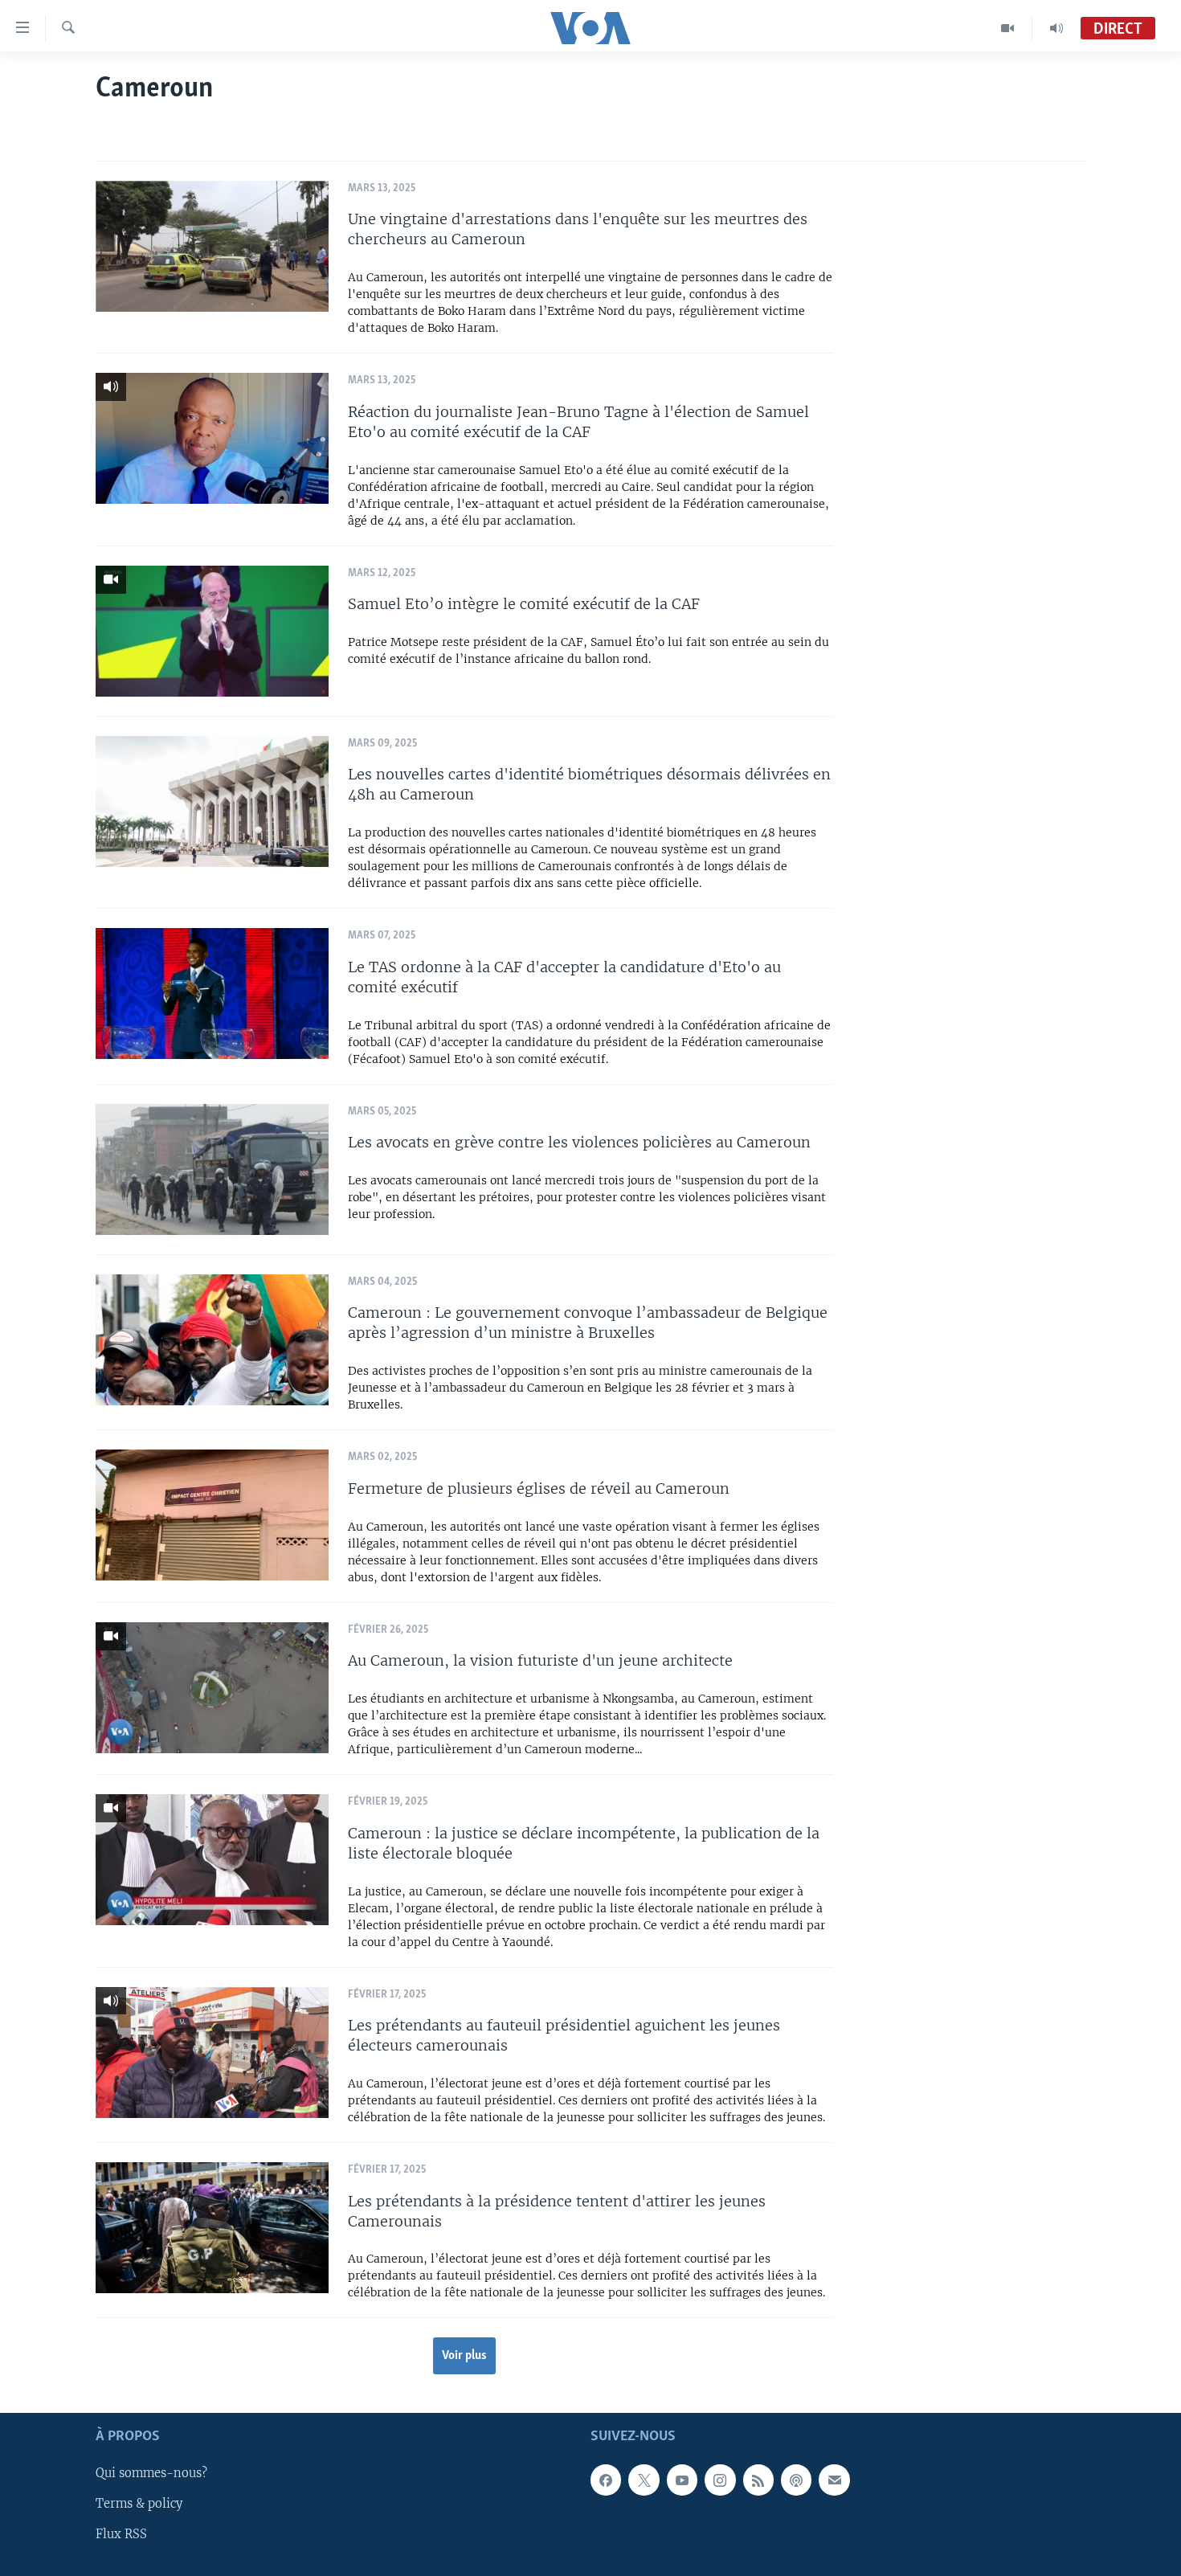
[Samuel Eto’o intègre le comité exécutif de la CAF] (212, 631)
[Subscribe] (834, 2480)
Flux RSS (121, 2535)
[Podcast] (796, 2480)
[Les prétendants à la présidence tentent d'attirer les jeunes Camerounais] (212, 2228)
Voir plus (464, 2356)
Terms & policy (139, 2504)
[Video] (1008, 28)
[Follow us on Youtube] (682, 2480)
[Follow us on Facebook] (606, 2480)
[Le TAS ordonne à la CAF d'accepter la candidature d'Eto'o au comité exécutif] (212, 994)
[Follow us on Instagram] (720, 2480)
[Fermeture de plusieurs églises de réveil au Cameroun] (212, 1515)
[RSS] (758, 2480)
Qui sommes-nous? (151, 2474)
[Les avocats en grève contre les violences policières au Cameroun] (212, 1169)
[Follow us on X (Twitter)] (644, 2480)
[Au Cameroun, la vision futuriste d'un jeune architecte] (212, 1688)
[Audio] (1056, 28)
